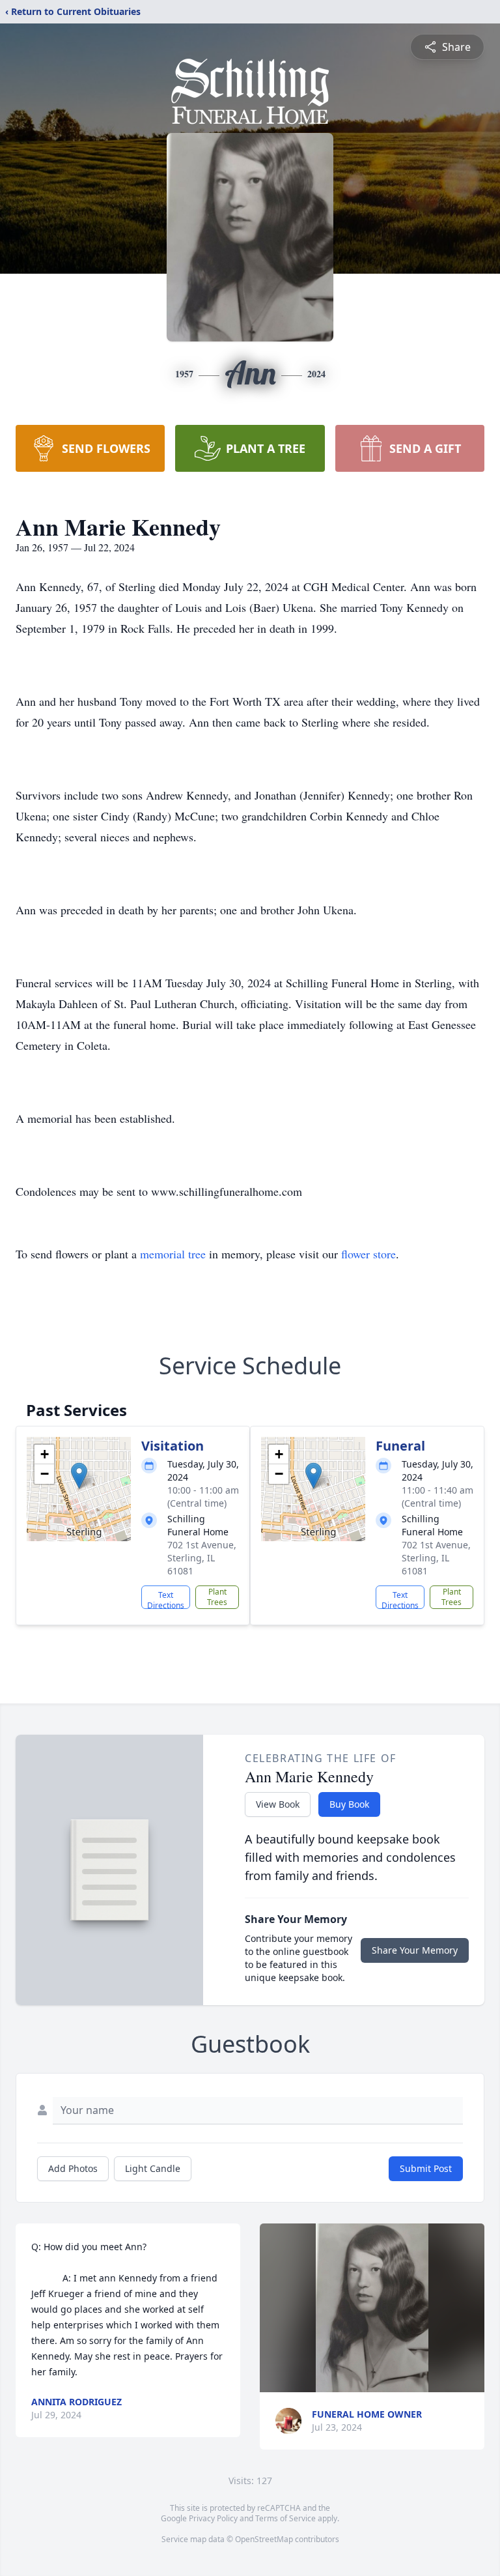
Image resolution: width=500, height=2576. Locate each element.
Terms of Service (285, 2518)
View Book (278, 1804)
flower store (368, 1254)
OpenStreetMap (264, 2539)
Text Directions (166, 1599)
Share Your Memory (415, 1950)
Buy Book (349, 1804)
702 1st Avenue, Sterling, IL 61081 (202, 1558)
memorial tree (173, 1254)
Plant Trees (217, 1597)
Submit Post (426, 2168)
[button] (79, 1476)
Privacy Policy (213, 2518)
